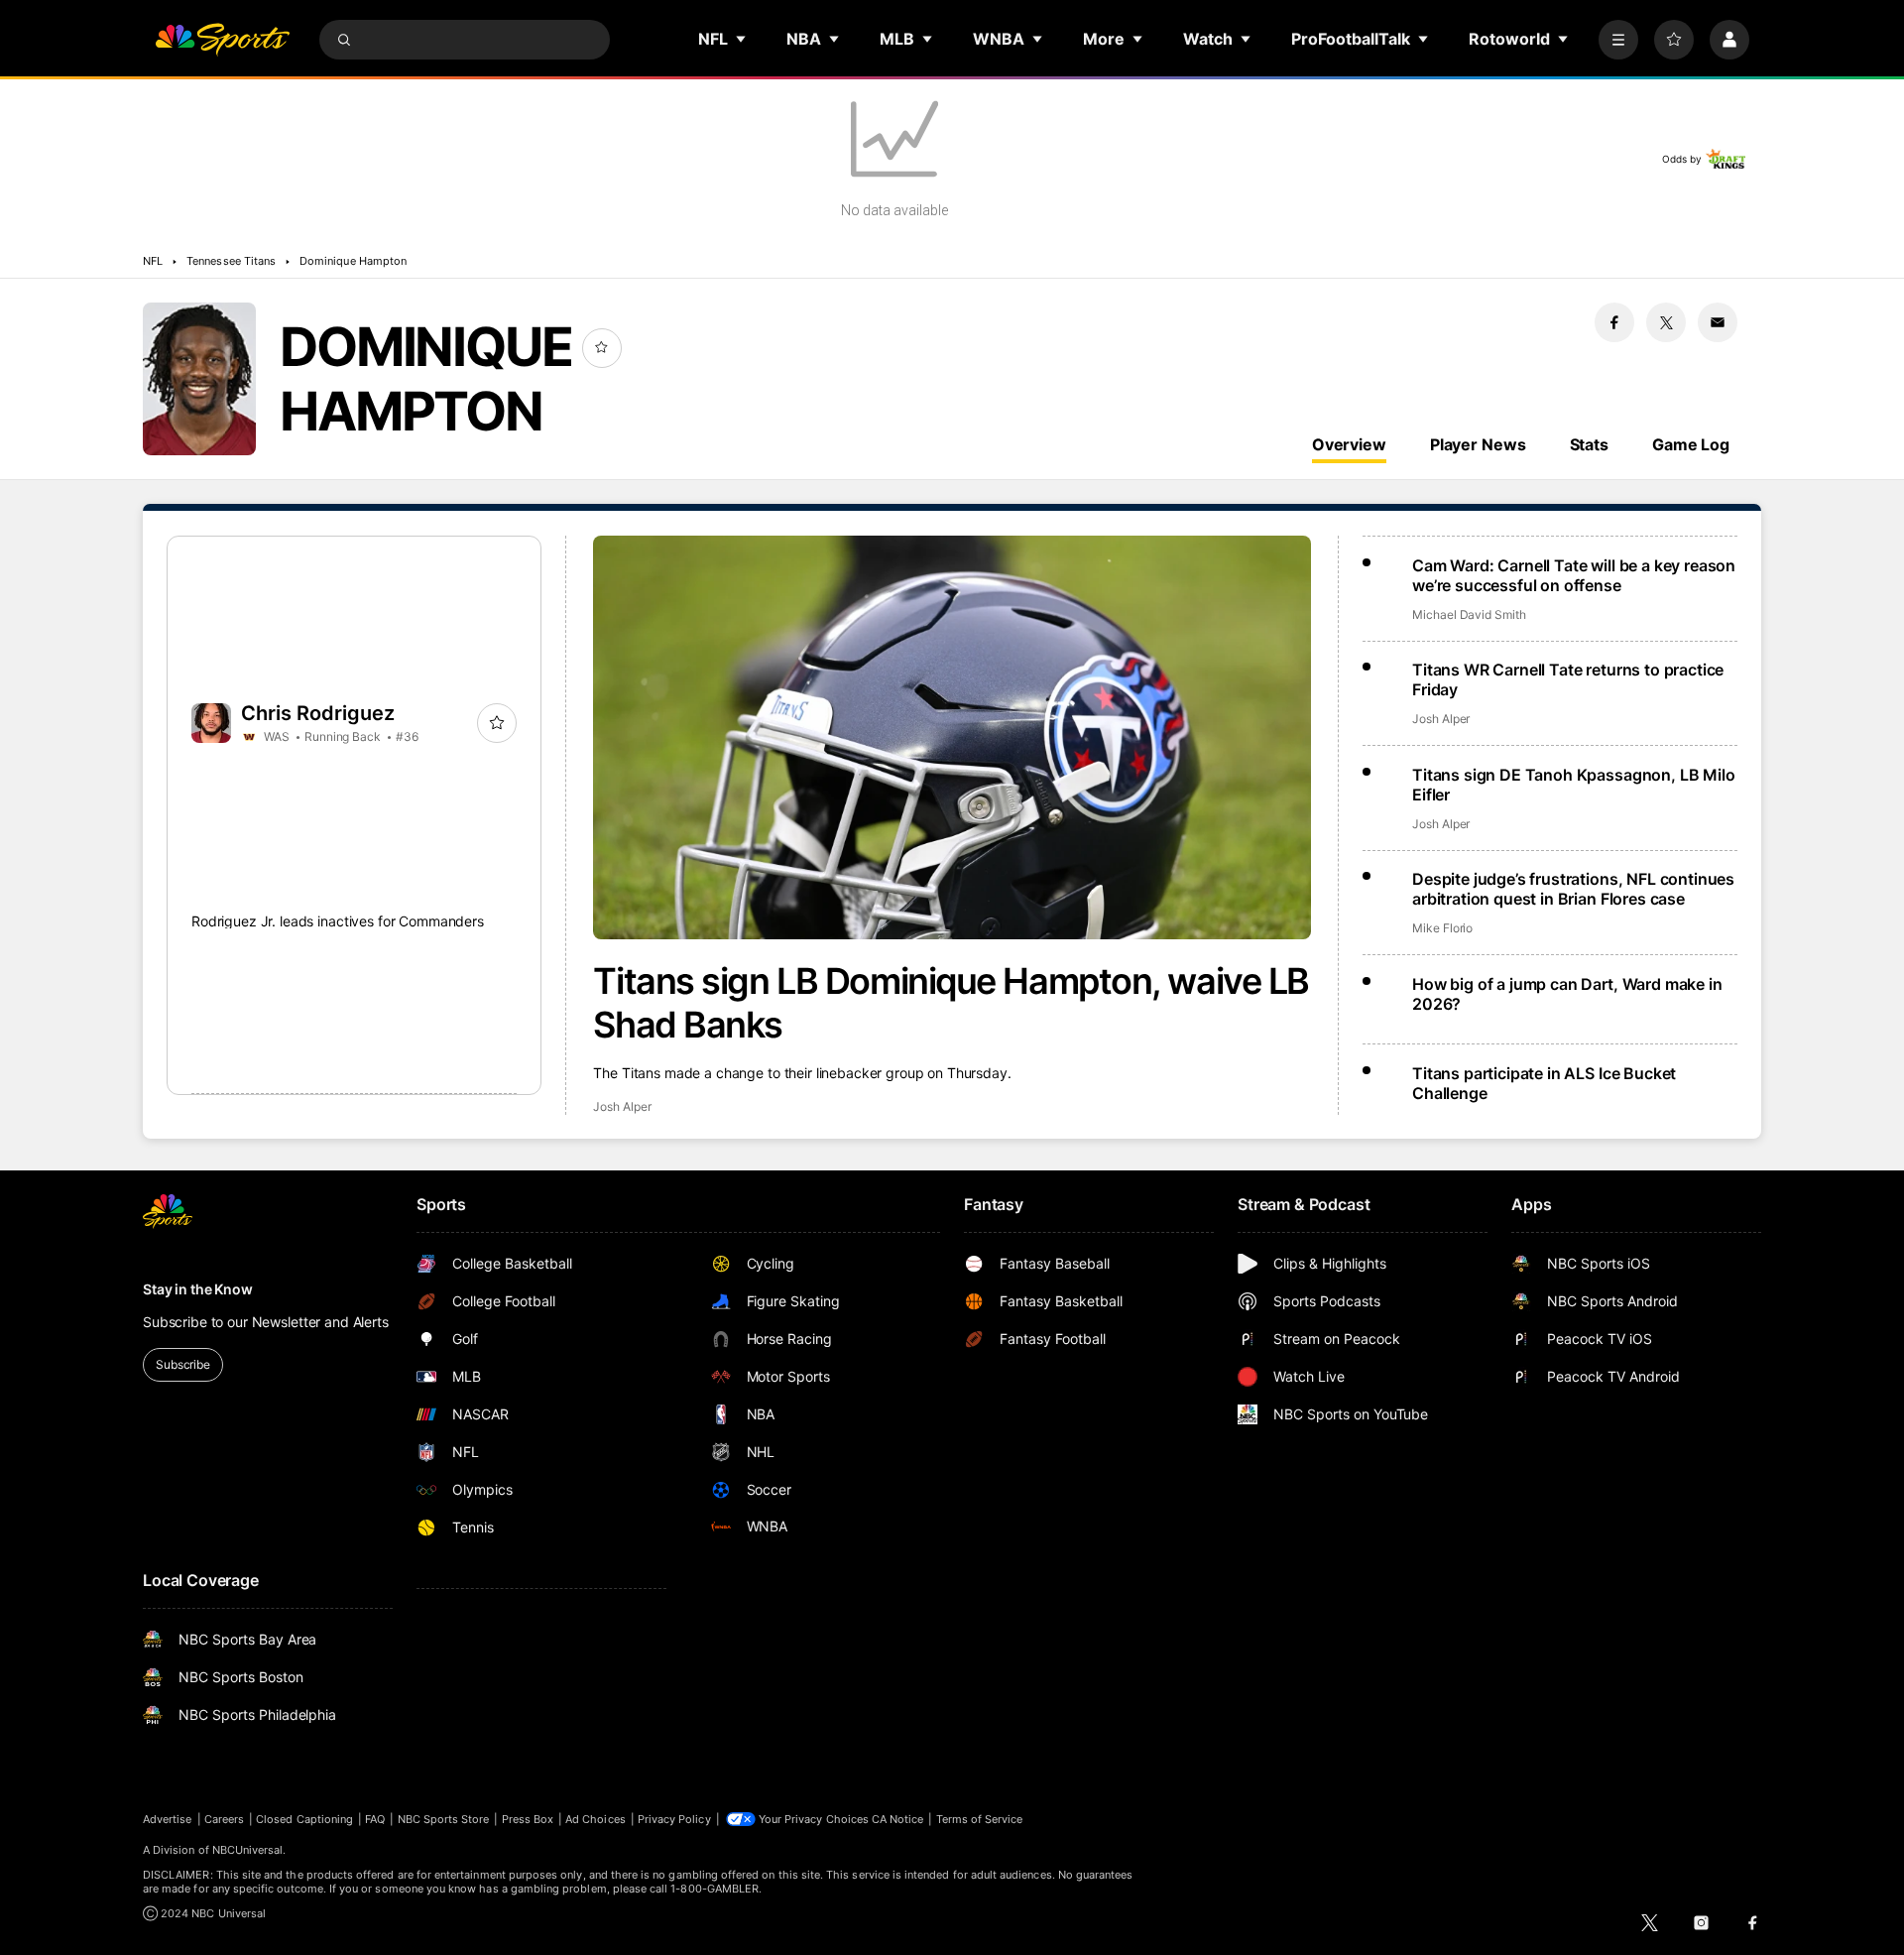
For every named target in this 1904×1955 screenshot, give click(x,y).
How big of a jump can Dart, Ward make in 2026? (1567, 994)
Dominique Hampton (353, 261)
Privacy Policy (674, 1819)
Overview (1349, 444)
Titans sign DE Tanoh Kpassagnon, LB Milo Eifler (1574, 785)
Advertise (168, 1819)
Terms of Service (980, 1819)
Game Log (1691, 444)
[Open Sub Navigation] (742, 39)
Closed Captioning (304, 1819)
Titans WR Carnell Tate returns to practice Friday (1568, 679)
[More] (1618, 40)
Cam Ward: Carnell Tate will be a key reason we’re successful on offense (1574, 575)
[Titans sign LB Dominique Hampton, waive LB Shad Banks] (952, 737)
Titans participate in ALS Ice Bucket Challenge (1544, 1083)
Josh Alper (622, 1106)
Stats (1589, 444)
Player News (1478, 444)
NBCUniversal (248, 1850)
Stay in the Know (198, 1289)
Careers (224, 1819)
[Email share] (1718, 322)
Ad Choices (595, 1819)
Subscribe (183, 1364)
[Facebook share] (1614, 322)
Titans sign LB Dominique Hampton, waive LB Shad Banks (951, 1003)
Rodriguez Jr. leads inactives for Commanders (338, 921)
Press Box (528, 1819)
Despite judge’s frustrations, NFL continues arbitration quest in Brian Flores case (1573, 889)
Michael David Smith (1469, 614)
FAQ (375, 1819)
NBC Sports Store (444, 1819)
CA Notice (898, 1819)
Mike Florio (1442, 928)
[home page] (222, 40)
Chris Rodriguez (318, 713)
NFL (153, 261)
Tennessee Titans (231, 261)
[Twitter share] (1666, 322)
